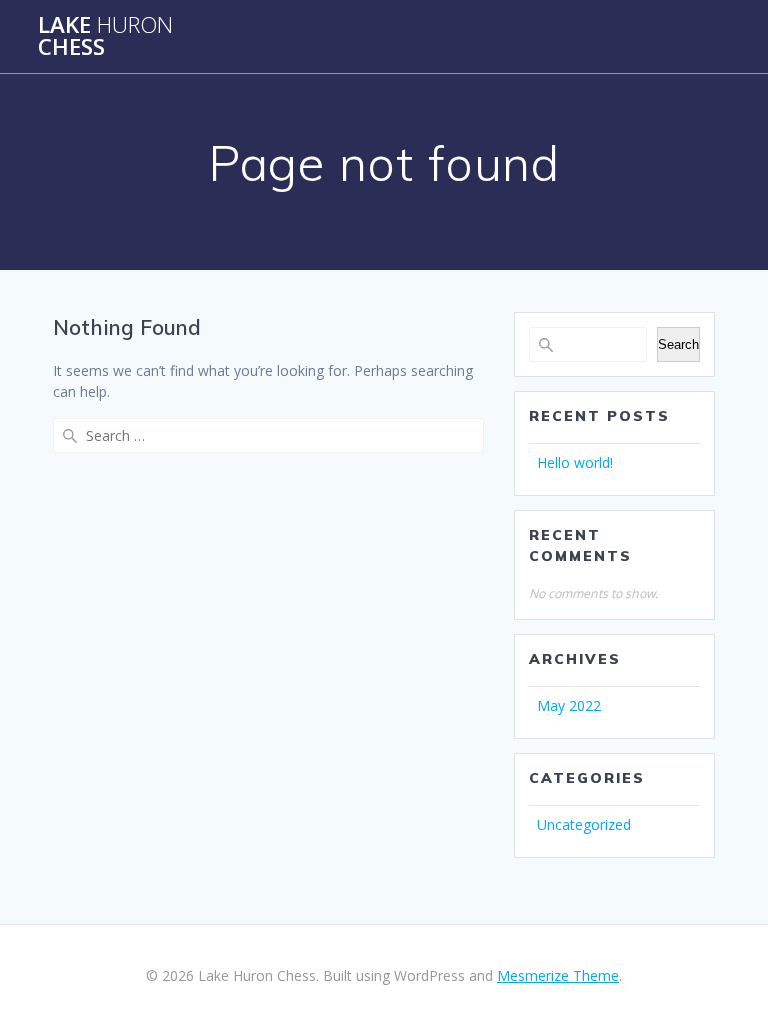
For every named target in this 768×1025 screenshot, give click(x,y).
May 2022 (569, 705)
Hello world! (575, 462)
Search (678, 344)
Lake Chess (105, 36)
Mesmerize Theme (558, 975)
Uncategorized (584, 824)
